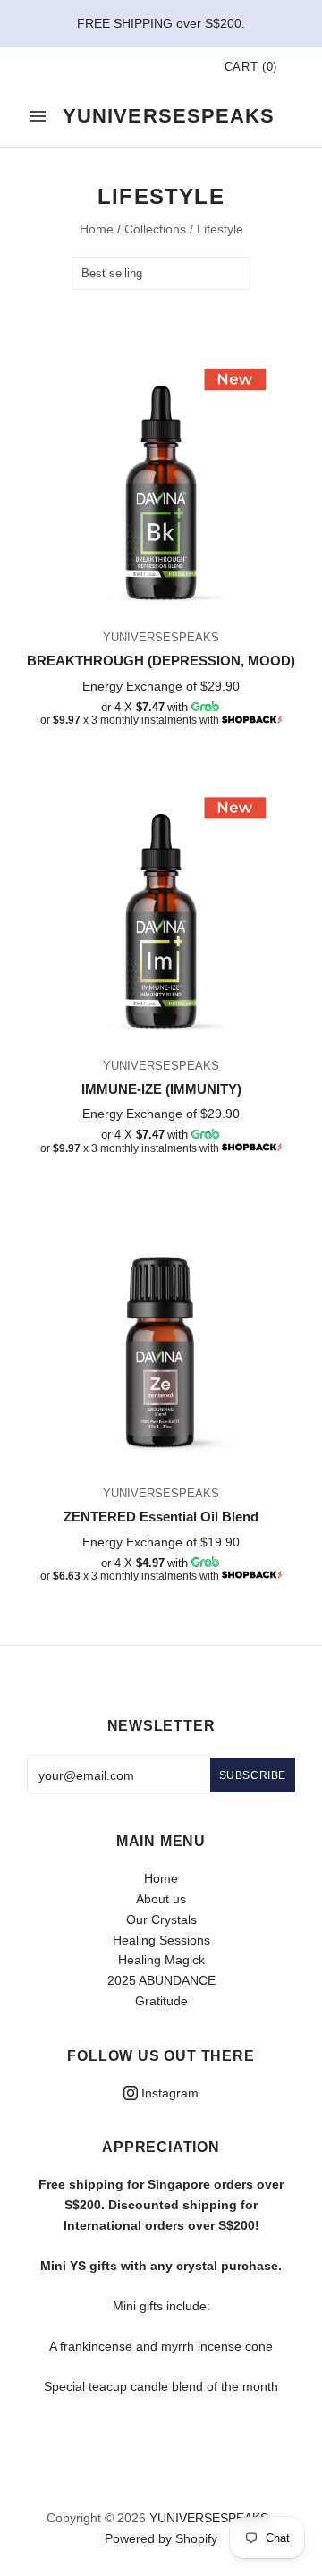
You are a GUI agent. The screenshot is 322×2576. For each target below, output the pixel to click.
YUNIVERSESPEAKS (161, 637)
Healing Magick (161, 1960)
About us (161, 1899)
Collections (155, 229)
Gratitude (161, 2001)
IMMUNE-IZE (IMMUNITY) (161, 1089)
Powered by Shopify (161, 2538)
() (251, 67)
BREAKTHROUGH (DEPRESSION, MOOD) (161, 661)
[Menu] (38, 116)
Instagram (168, 2093)
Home (97, 229)
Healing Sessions (161, 1940)
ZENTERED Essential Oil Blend (161, 1517)
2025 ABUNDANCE (161, 1980)
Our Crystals (161, 1919)
